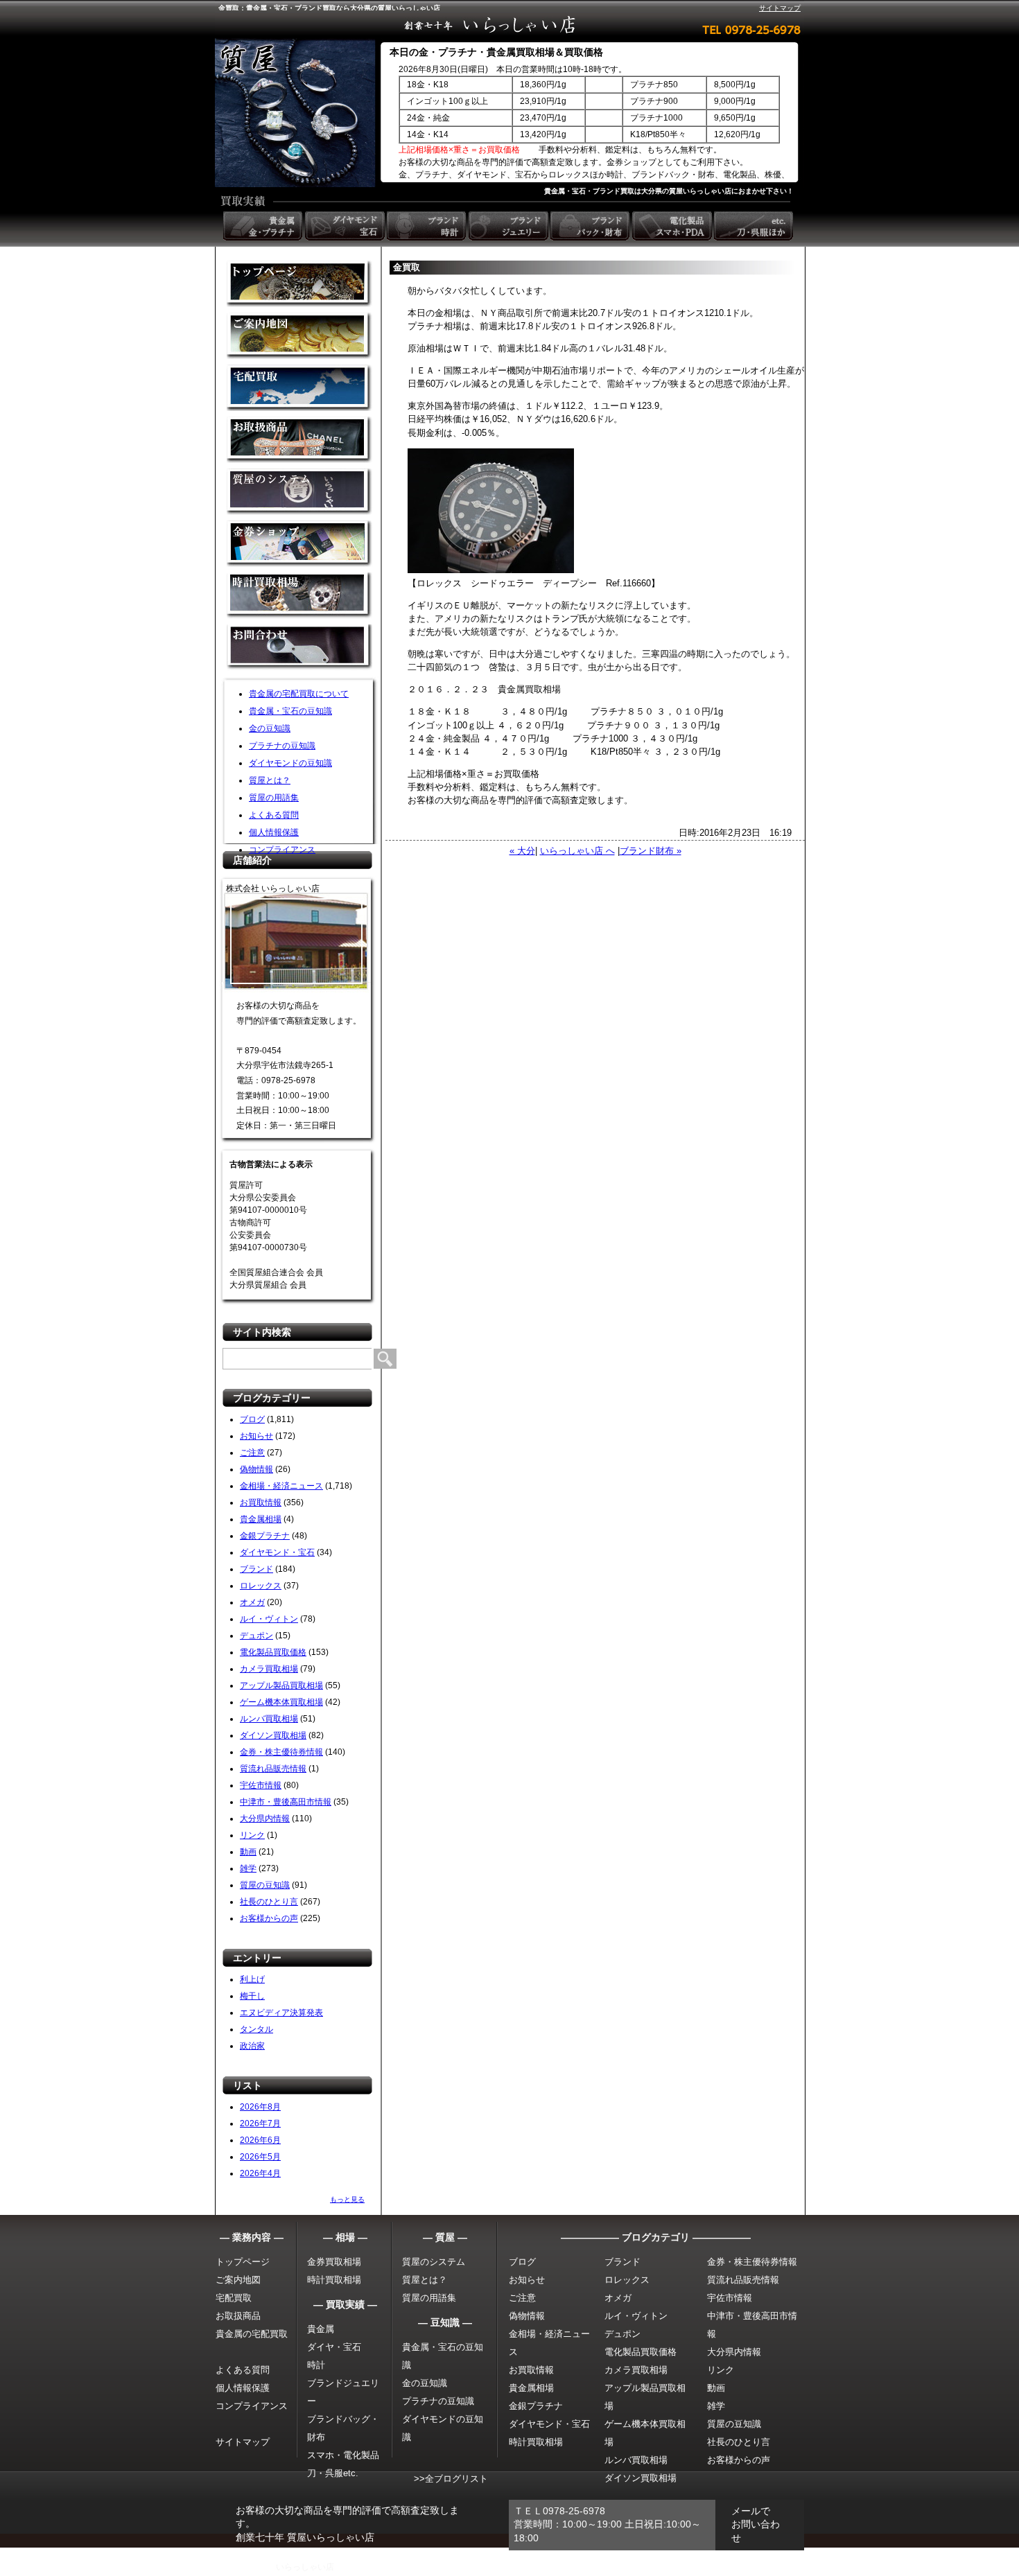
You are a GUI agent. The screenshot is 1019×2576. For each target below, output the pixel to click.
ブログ (252, 1419)
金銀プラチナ (265, 1536)
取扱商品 (299, 440)
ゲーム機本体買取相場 (281, 1702)
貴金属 (321, 2329)
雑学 (248, 1868)
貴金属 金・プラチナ (264, 226)
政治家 (252, 2046)
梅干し (252, 1996)
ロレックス (261, 1586)
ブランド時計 (428, 226)
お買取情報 (261, 1502)
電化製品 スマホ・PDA (673, 226)
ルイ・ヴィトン (269, 1619)
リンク (252, 1835)
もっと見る (347, 2199)
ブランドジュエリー (509, 226)
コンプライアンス (282, 850)
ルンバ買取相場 (269, 1719)
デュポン (256, 1636)
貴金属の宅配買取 (252, 2334)
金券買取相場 (334, 2262)
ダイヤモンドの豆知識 (290, 763)
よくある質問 (274, 815)
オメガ (252, 1602)
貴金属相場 (261, 1519)
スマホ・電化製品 (343, 2455)
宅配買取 (299, 388)
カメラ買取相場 (269, 1669)
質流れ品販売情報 (273, 1769)
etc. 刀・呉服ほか (755, 226)
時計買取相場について (299, 596)
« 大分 (522, 851)
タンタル (256, 2029)
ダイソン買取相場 (273, 1735)
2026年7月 (260, 2123)
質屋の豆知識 (265, 1885)
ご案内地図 (238, 2280)
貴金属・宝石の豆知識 (290, 711)
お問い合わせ (299, 648)
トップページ (243, 2262)
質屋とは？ (270, 780)
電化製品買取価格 (273, 1652)
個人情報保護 (274, 832)
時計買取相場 (334, 2280)
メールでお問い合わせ (756, 2524)
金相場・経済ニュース (281, 1486)
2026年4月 (260, 2173)
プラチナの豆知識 (282, 746)
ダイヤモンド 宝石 (346, 226)
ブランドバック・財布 (591, 226)
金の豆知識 (270, 728)
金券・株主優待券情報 (281, 1752)
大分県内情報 (265, 1819)
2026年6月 (260, 2140)
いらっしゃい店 (305, 2567)
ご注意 (252, 1453)
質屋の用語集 (274, 798)
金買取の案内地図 (299, 336)
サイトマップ (780, 8)
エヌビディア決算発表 (281, 2013)
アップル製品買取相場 (281, 1685)
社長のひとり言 (269, 1902)
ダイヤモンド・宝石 (277, 1552)
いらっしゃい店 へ (577, 851)
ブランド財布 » (651, 851)
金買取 (299, 284)
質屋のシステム (299, 492)
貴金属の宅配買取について (299, 694)
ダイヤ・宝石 (334, 2347)
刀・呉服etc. (333, 2473)
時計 (316, 2365)
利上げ (252, 1979)
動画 (248, 1852)
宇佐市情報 (261, 1785)
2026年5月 (260, 2157)
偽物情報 (256, 1469)
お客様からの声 (269, 1918)
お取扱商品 (238, 2316)
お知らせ (256, 1436)
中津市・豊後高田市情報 (286, 1802)
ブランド (256, 1569)
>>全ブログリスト (451, 2479)
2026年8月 (260, 2107)
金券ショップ (299, 544)
